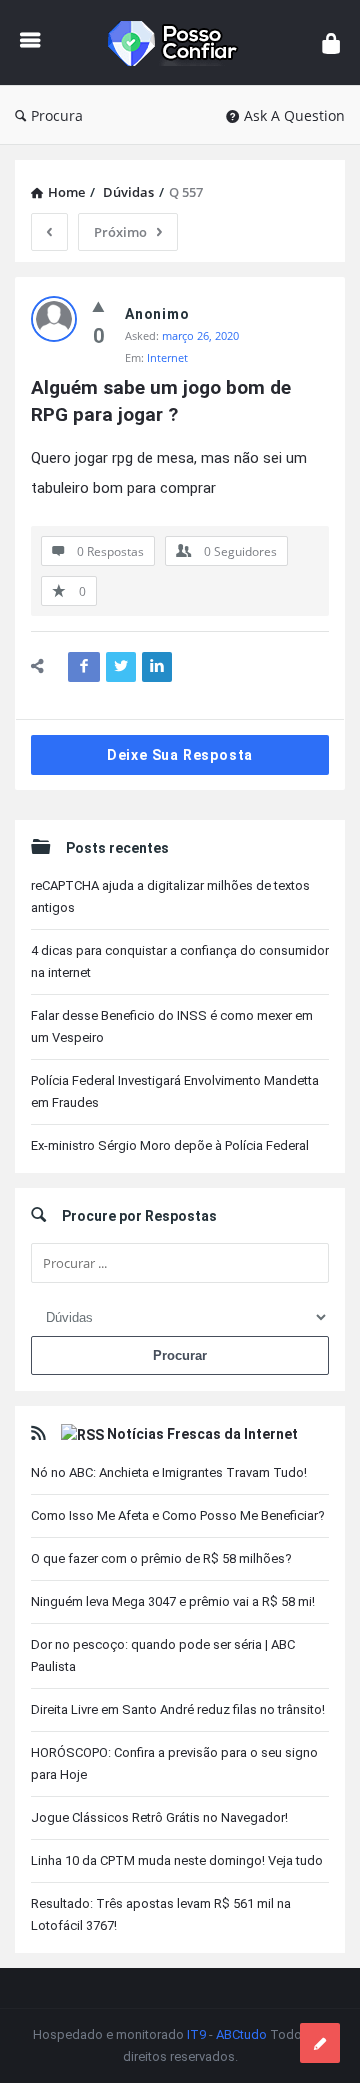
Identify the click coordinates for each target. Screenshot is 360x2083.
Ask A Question (294, 115)
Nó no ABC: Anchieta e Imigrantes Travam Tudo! (169, 1472)
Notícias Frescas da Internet (202, 1434)
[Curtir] (98, 306)
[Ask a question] (320, 2043)
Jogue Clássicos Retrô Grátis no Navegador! (159, 1817)
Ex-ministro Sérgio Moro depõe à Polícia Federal (170, 1145)
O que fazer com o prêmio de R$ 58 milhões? (161, 1558)
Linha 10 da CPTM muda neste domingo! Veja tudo (177, 1860)
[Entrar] (331, 42)
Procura (57, 115)
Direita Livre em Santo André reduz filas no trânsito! (178, 1709)
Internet (167, 357)
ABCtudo (241, 2034)
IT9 (196, 2034)
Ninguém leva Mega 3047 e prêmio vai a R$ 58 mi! (173, 1601)
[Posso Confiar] (181, 42)
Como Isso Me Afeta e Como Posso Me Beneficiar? (178, 1515)
